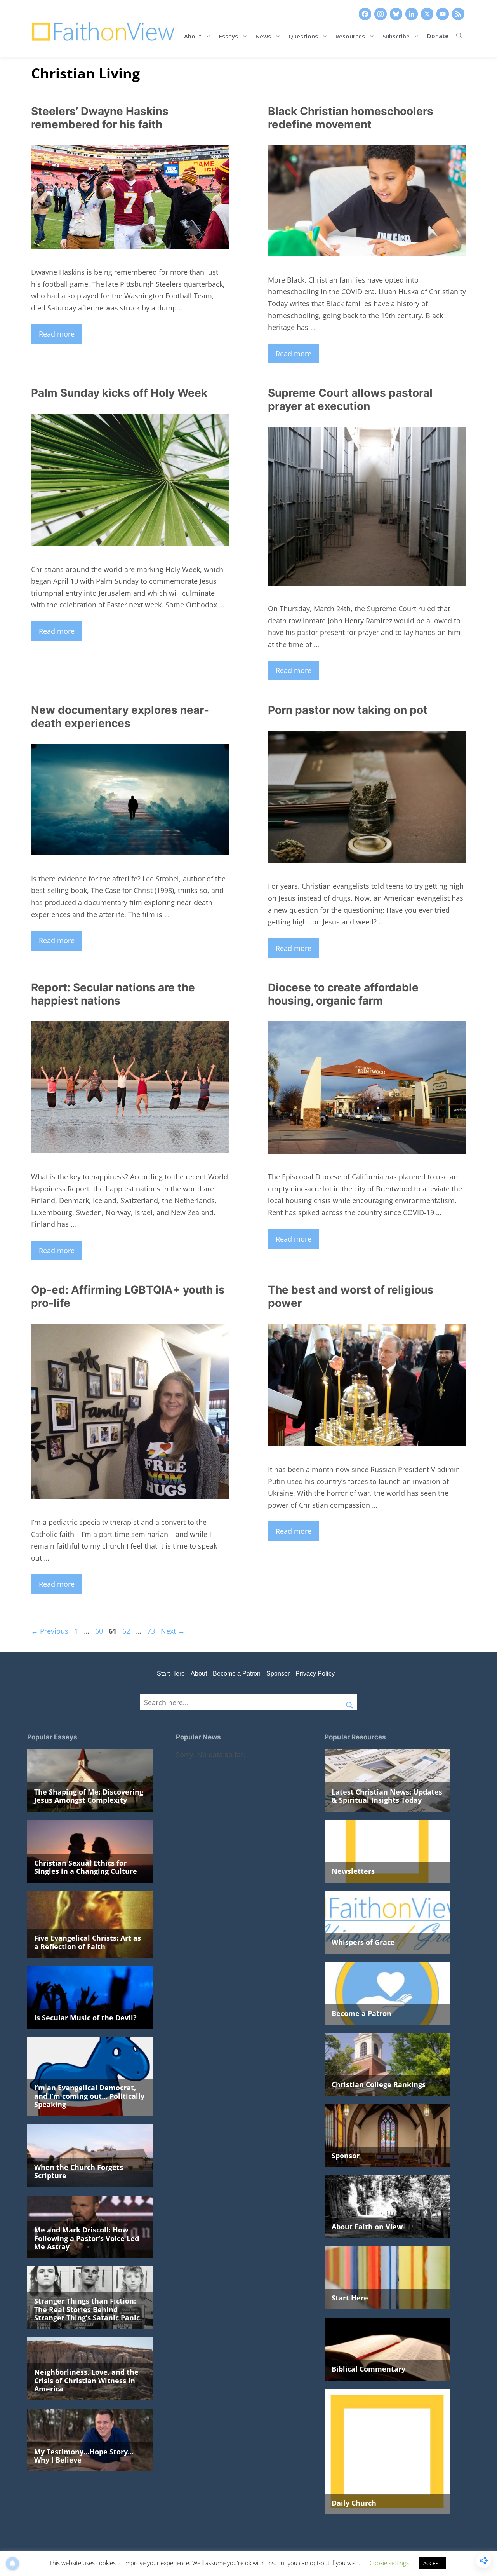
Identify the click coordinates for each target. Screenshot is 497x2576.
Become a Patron (237, 1673)
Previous (50, 1631)
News (263, 36)
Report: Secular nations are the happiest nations (113, 994)
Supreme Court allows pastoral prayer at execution (350, 399)
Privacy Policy (315, 1673)
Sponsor (278, 1673)
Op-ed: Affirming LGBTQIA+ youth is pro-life (128, 1296)
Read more (57, 334)
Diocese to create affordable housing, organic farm (343, 994)
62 (127, 1631)
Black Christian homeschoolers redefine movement (351, 118)
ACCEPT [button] (432, 2563)
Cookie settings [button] (389, 2563)
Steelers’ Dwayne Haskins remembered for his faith (100, 118)
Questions (303, 36)
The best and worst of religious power (351, 1296)
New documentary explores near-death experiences (120, 717)
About (193, 36)
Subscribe (396, 36)
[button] (459, 36)
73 (152, 1631)
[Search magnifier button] (349, 1702)
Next (173, 1631)
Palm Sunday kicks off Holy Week (119, 393)
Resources (350, 36)
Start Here (171, 1673)
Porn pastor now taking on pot (348, 710)
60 (100, 1631)
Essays (229, 36)
